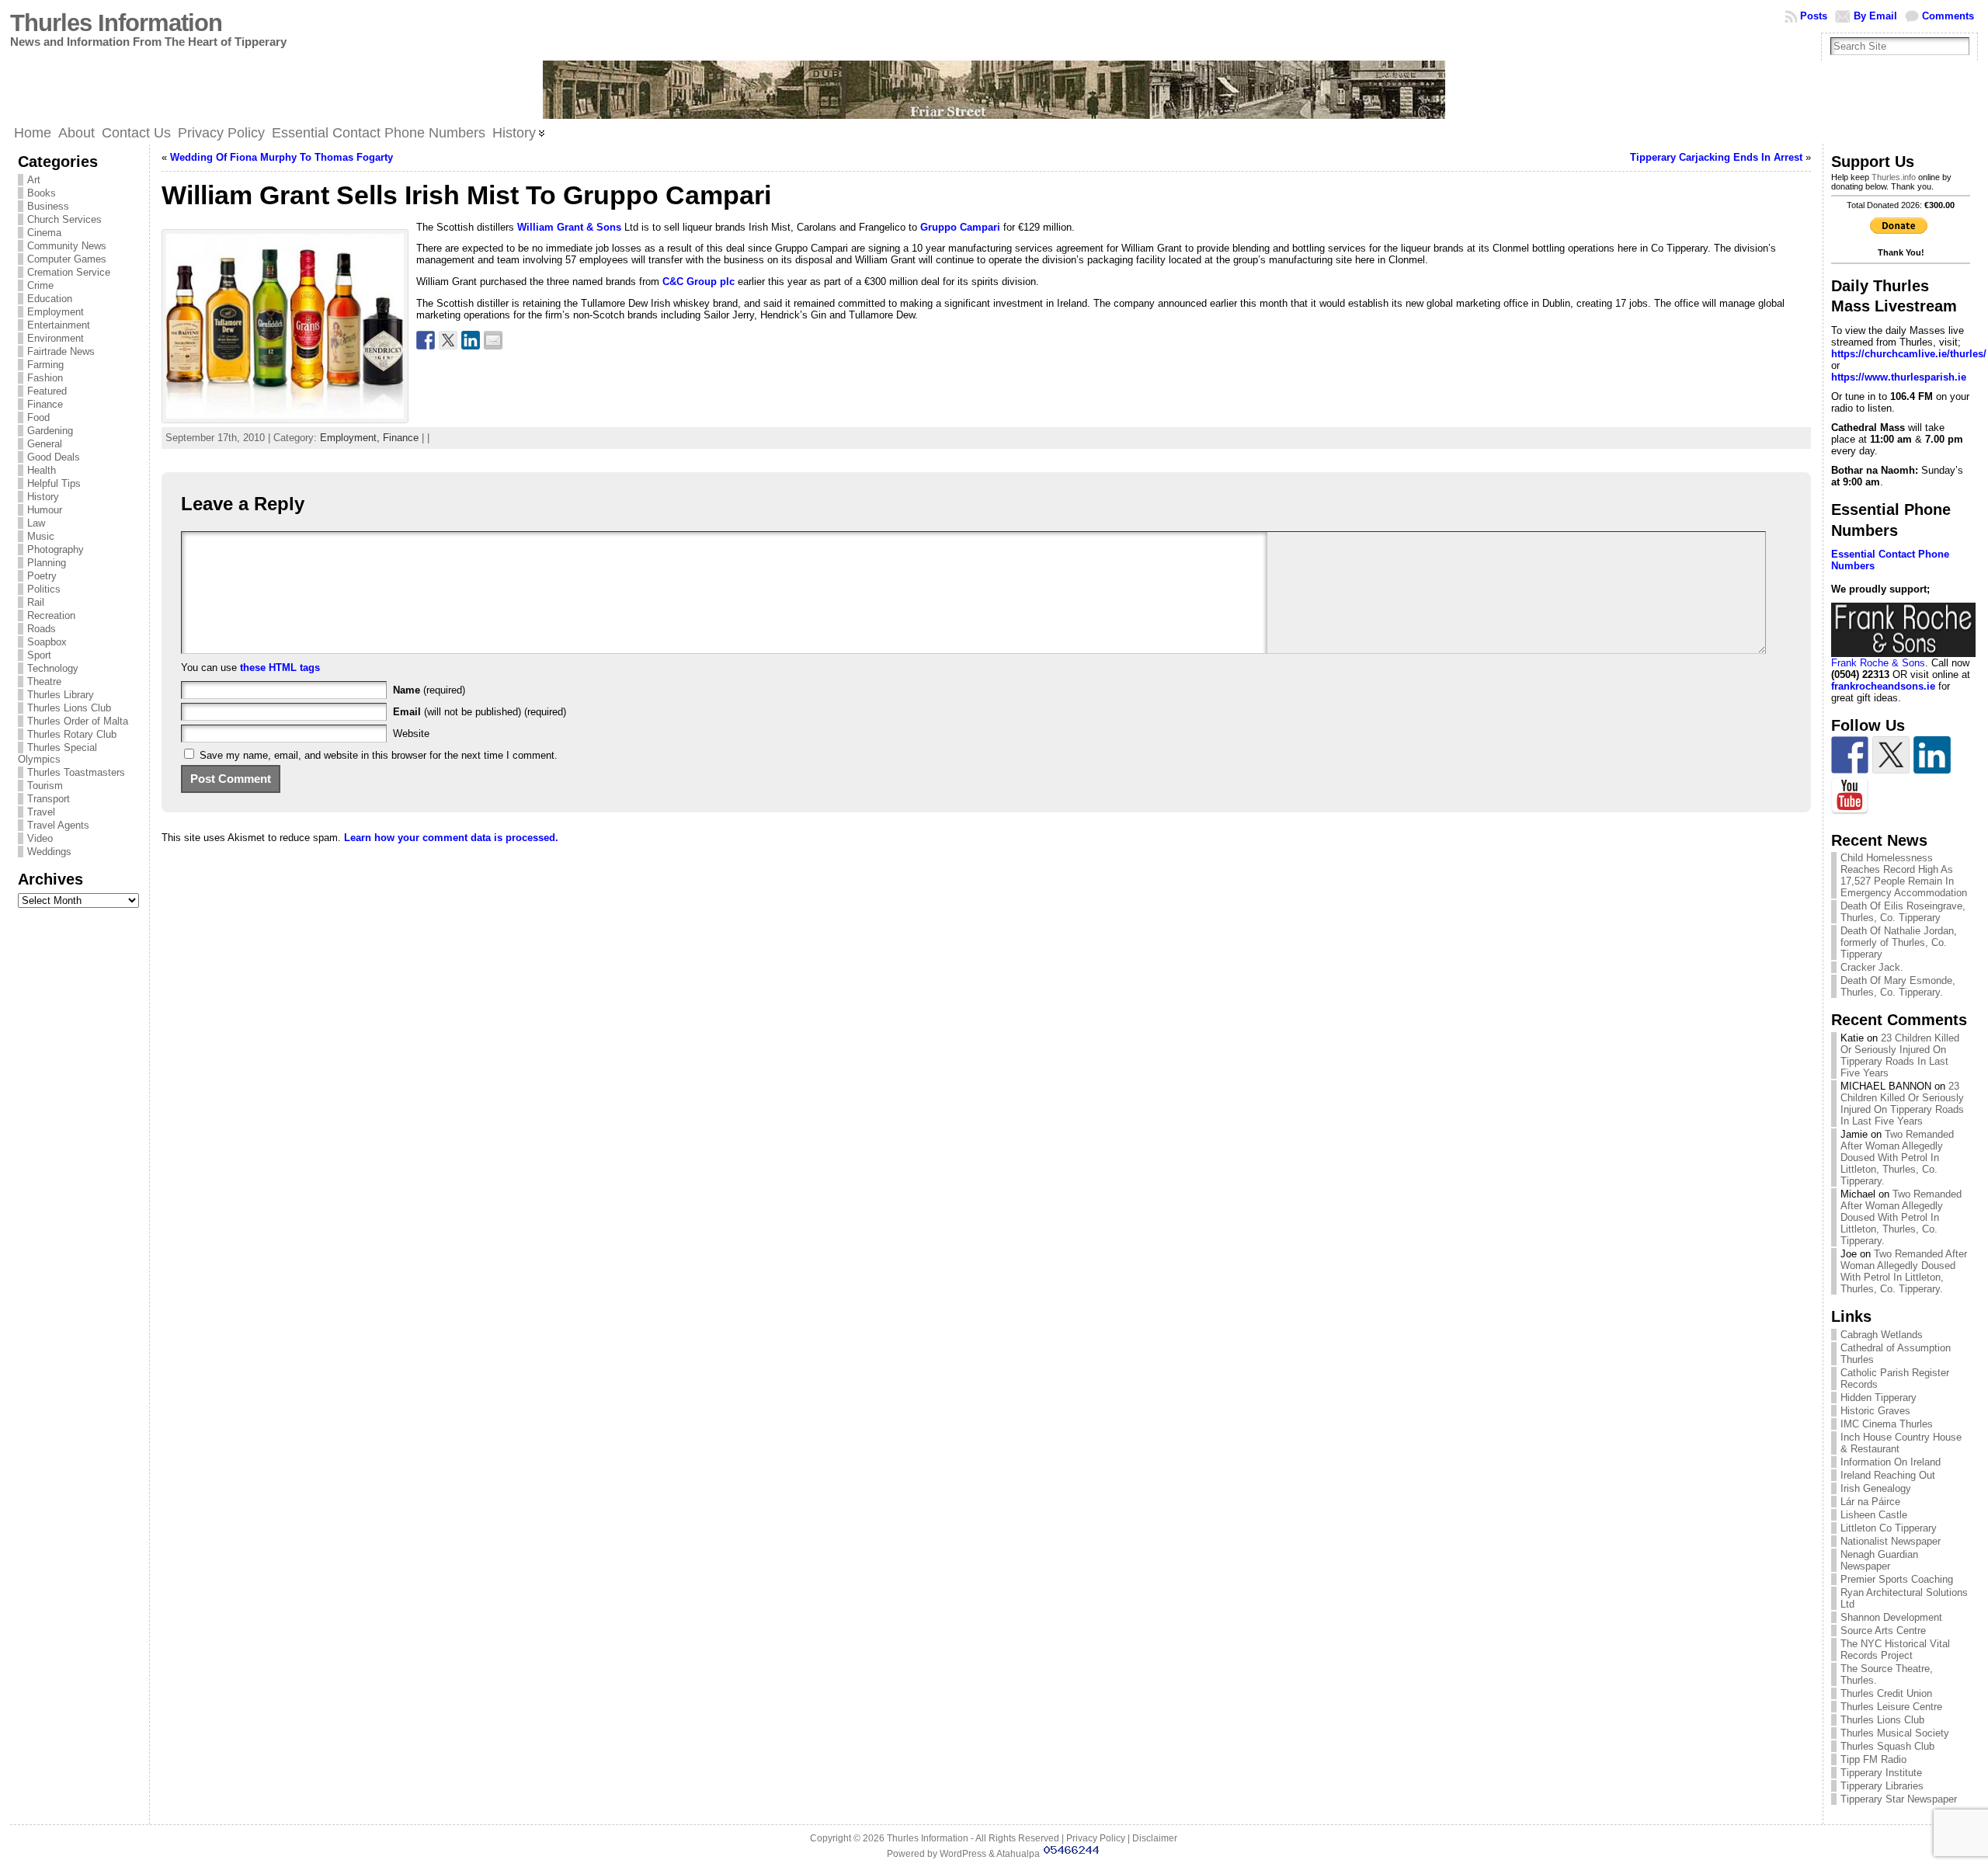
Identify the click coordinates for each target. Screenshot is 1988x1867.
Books (42, 193)
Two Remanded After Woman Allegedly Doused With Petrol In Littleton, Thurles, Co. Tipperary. (1897, 1158)
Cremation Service (69, 272)
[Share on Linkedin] (471, 340)
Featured (47, 391)
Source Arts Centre (1883, 1631)
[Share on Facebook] (426, 340)
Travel (41, 812)
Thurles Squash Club (1887, 1746)
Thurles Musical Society (1895, 1733)
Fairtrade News (61, 351)
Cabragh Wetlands (1882, 1335)
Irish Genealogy (1876, 1488)
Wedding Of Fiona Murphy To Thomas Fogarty (282, 157)
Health (42, 470)
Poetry (42, 576)
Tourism (45, 786)
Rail (36, 602)
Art (34, 180)
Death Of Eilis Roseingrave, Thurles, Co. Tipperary (1903, 912)
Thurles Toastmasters (76, 772)
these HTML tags (280, 668)
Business (48, 206)
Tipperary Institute (1881, 1773)
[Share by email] (493, 340)
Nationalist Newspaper (1891, 1541)
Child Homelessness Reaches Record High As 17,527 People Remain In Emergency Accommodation (1904, 875)
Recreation (51, 615)
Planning (47, 563)
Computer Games (67, 259)
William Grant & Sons (569, 227)
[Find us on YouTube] (1850, 796)
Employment (56, 312)
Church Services (64, 219)
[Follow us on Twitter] (1891, 755)
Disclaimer (1155, 1838)
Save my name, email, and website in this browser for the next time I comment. (379, 755)
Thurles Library (61, 695)
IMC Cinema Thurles (1887, 1424)
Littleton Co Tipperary (1889, 1528)
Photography (56, 549)
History (43, 497)
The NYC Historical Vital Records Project (1895, 1650)
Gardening (50, 431)
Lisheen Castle (1874, 1515)
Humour (45, 510)
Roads (42, 629)
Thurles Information (116, 23)
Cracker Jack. (1872, 967)
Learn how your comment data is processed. (451, 838)
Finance (45, 404)
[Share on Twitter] (448, 340)
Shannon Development (1891, 1617)
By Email (1875, 16)
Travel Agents (58, 825)
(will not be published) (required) (480, 712)
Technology (53, 668)
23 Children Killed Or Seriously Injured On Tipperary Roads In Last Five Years (1900, 1055)
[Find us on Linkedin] (1932, 755)
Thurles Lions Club (69, 708)
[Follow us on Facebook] (1850, 755)
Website (411, 734)
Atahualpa (1018, 1854)
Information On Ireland (1891, 1462)
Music (41, 536)
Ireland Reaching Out (1888, 1475)
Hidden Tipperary (1879, 1398)
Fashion (45, 378)
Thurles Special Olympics (57, 753)
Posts (1814, 16)
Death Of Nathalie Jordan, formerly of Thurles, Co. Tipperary (1899, 942)
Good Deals (54, 457)
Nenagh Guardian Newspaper (1879, 1560)
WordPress (963, 1854)
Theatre (44, 681)
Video (40, 838)
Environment (56, 338)
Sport (39, 655)
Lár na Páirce (1870, 1502)
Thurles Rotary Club (72, 734)
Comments (1948, 16)
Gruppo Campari (959, 227)
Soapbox (47, 642)
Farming (45, 365)
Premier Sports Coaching (1897, 1579)
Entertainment (59, 325)
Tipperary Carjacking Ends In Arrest (1716, 157)
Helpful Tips (54, 483)
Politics (44, 589)
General (45, 444)
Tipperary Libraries (1882, 1786)
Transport (49, 799)
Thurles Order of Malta (78, 721)
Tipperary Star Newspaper (1899, 1799)
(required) (429, 690)
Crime (40, 285)
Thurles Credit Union (1886, 1693)
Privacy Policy (1096, 1838)
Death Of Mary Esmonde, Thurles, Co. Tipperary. (1898, 986)
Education (50, 299)
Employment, (351, 438)
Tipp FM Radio (1873, 1759)
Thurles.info (1894, 177)
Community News (67, 246)
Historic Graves (1875, 1411)
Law (36, 523)
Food (38, 417)
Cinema (44, 233)
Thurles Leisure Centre (1891, 1707)
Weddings (49, 852)
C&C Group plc (699, 282)
